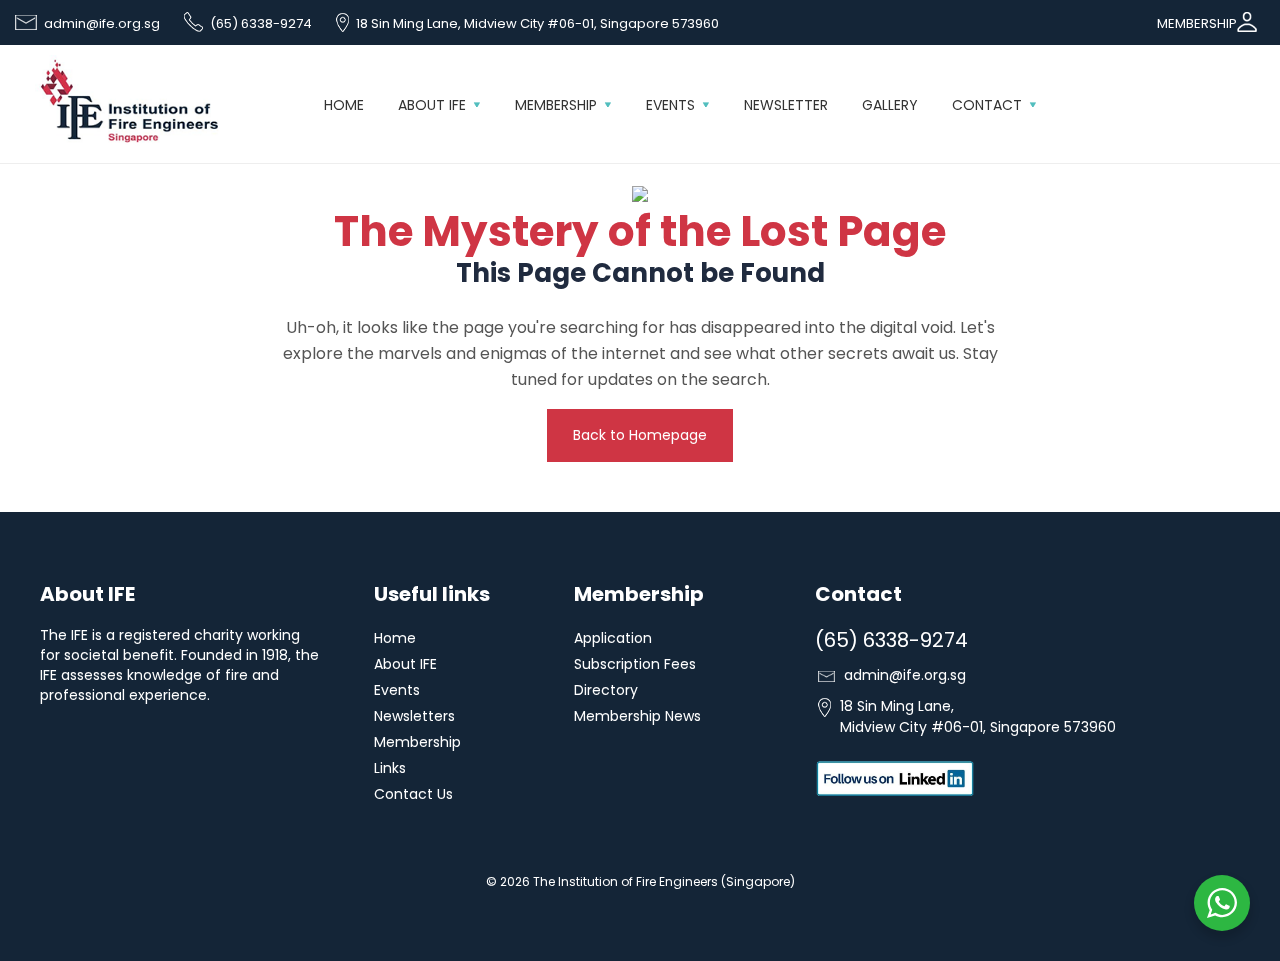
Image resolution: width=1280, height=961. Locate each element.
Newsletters (414, 716)
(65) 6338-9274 (261, 23)
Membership (556, 105)
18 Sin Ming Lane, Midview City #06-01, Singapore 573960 (537, 23)
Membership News (637, 716)
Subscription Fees (635, 664)
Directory (606, 690)
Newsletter (786, 105)
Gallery (890, 105)
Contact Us (413, 794)
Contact (987, 105)
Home (344, 105)
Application (613, 638)
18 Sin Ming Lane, (976, 716)
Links (390, 768)
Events (670, 105)
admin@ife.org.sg (102, 23)
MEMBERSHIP (1197, 23)
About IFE (432, 105)
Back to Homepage (640, 435)
